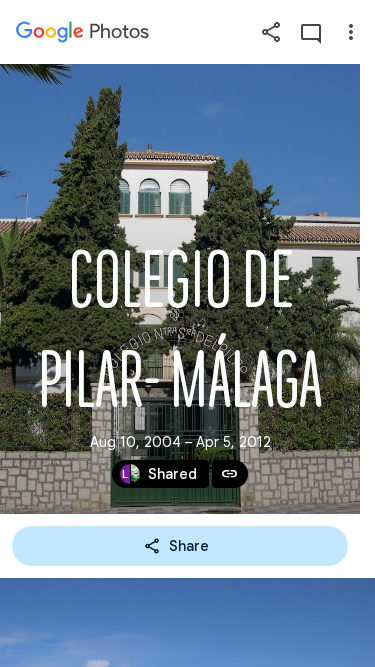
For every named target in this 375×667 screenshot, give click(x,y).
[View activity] (311, 32)
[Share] (271, 32)
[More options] (351, 32)
